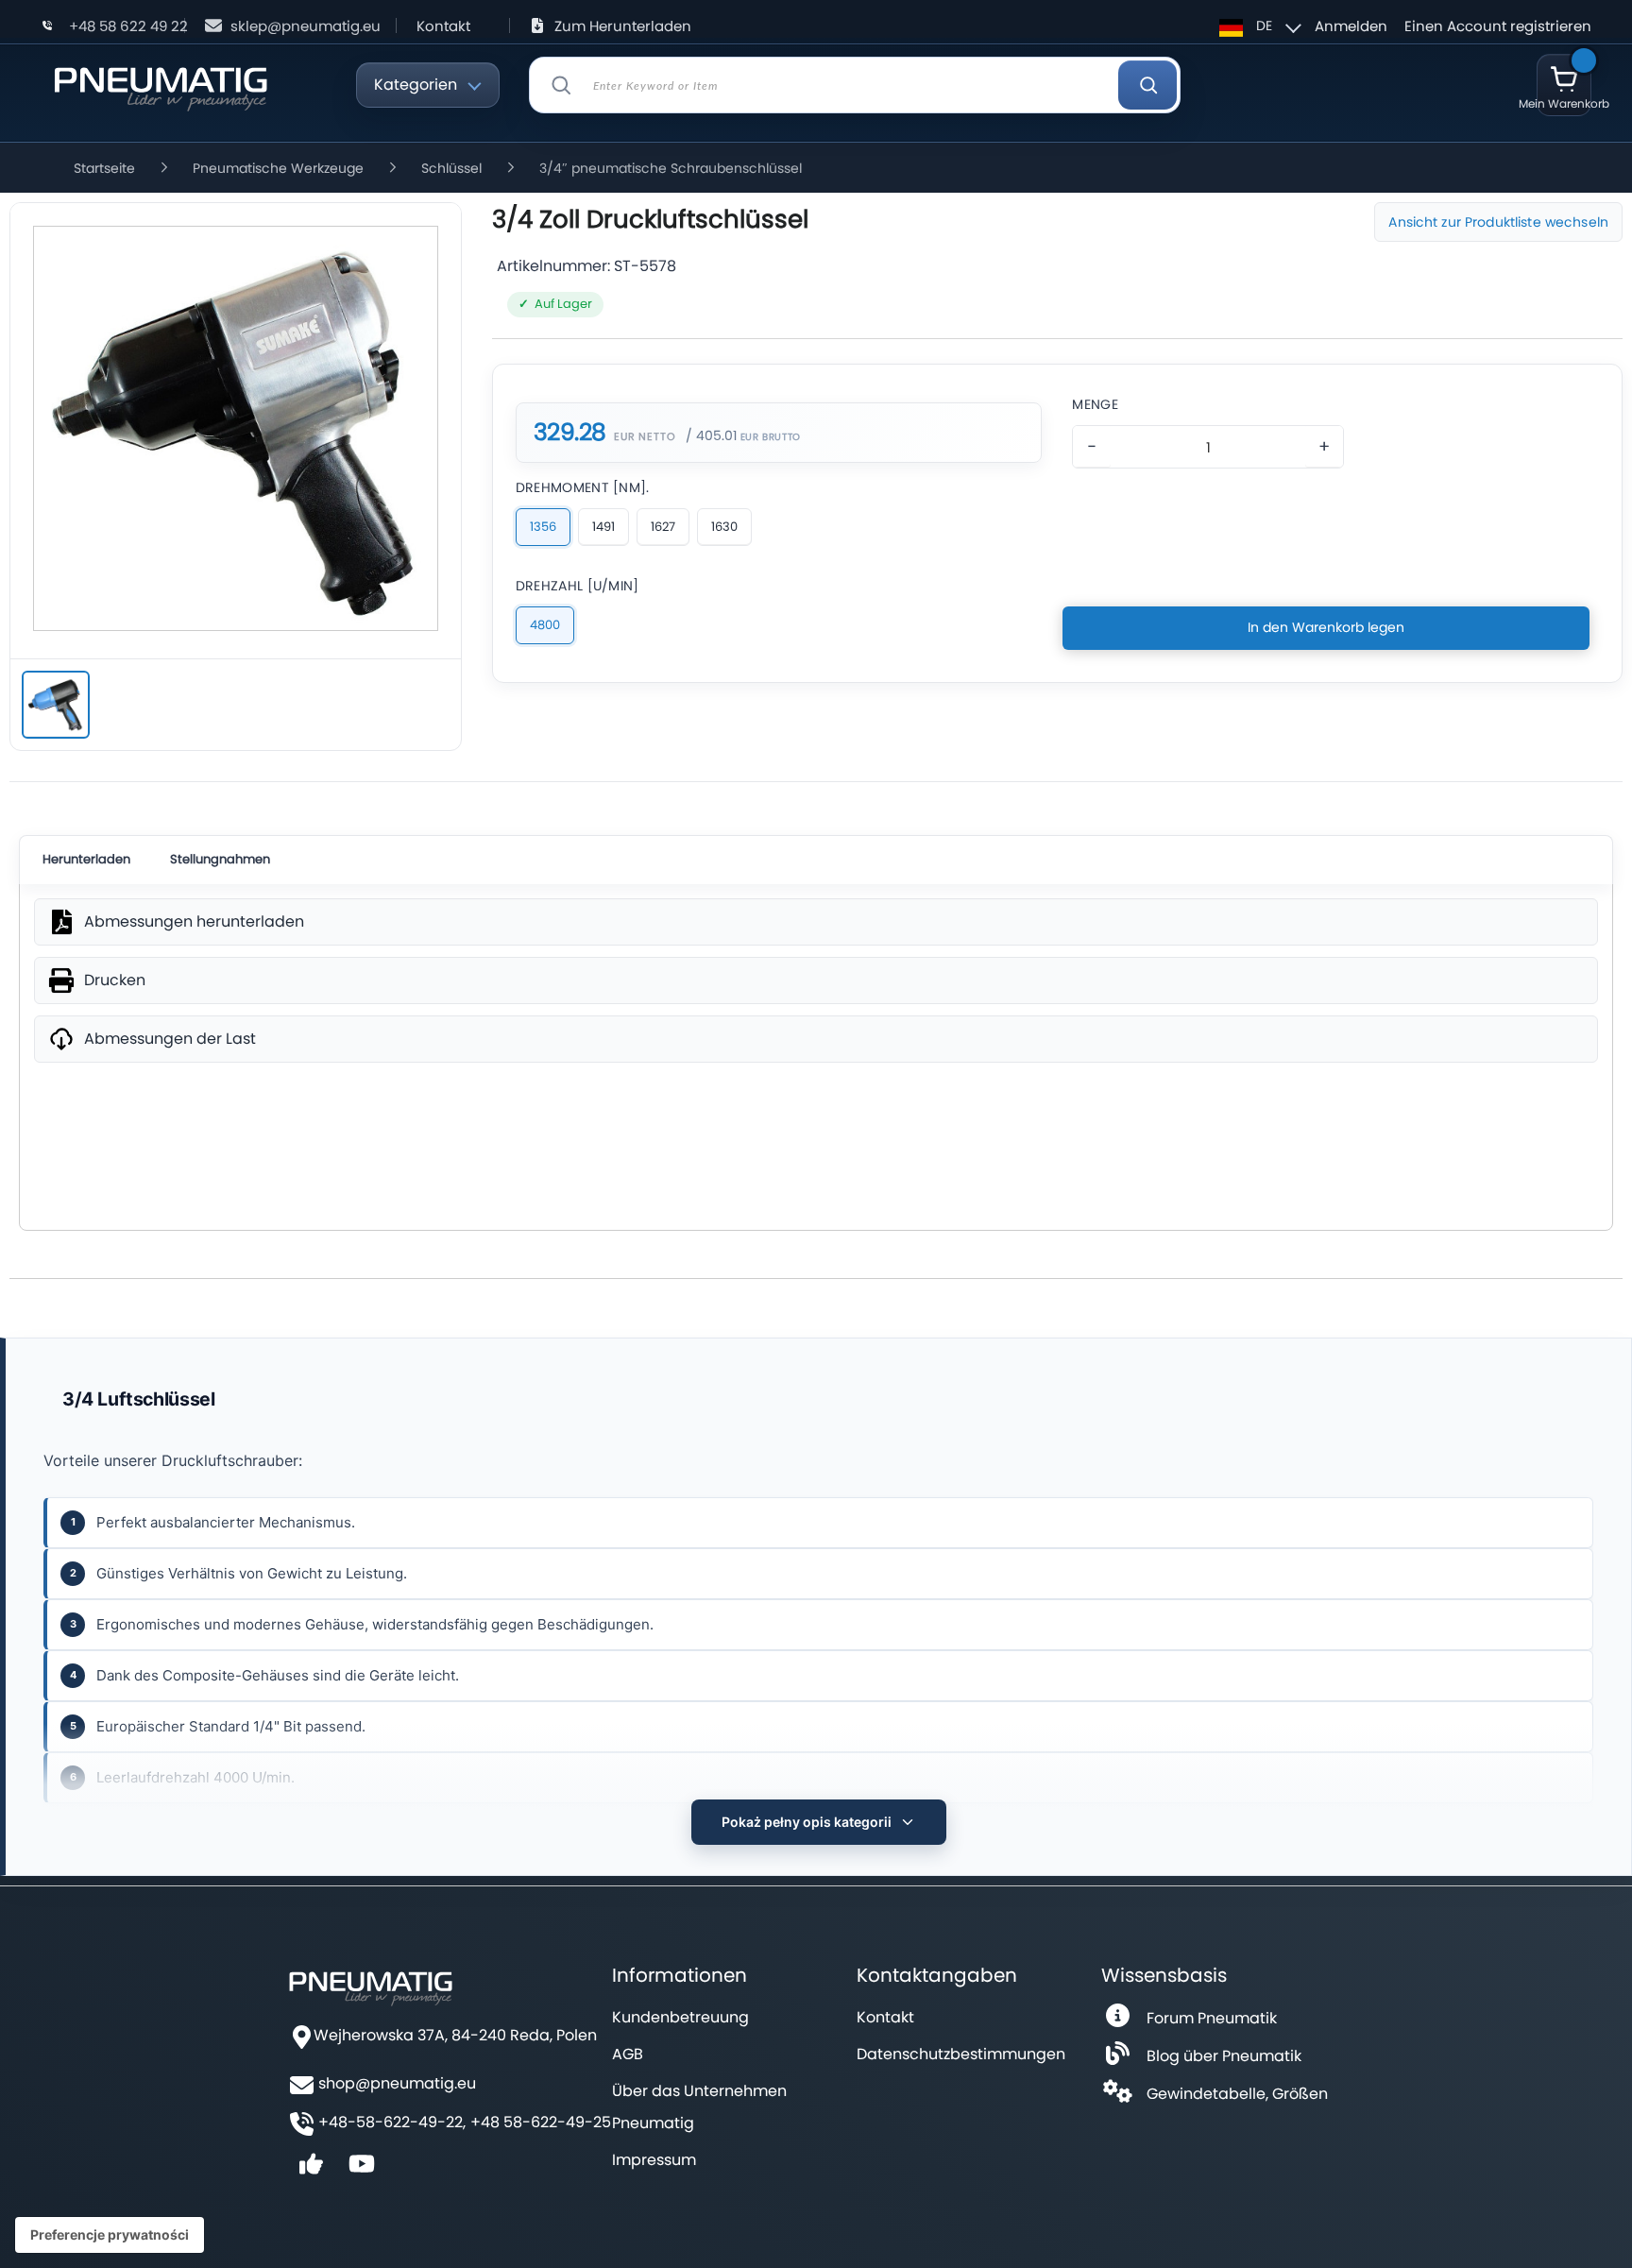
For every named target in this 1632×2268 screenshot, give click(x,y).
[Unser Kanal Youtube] (362, 2170)
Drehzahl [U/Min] (578, 586)
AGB (628, 2054)
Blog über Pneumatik (1224, 2056)
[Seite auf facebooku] (311, 2170)
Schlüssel (451, 168)
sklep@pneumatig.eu (306, 26)
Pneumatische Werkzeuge (278, 168)
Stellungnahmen (220, 859)
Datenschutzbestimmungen (961, 2054)
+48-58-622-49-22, (392, 2123)
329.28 (570, 433)
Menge (1095, 404)
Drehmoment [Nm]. (583, 487)
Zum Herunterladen (623, 26)
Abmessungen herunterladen (194, 922)
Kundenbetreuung (680, 2017)
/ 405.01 (711, 435)
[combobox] (855, 85)
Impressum (654, 2160)
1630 (724, 527)
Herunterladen (86, 859)
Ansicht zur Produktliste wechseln (1498, 222)
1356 (543, 527)
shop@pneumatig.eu (397, 2084)
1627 (663, 527)
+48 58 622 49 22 (128, 26)
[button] (1258, 26)
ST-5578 (645, 266)
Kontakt (443, 26)
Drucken (115, 981)
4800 (545, 625)
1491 (603, 527)
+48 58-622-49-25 (541, 2123)
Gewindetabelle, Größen (1237, 2094)
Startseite (104, 168)
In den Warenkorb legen (1326, 627)
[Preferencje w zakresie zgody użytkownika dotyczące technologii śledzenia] (110, 2235)
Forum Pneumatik (1212, 2018)
